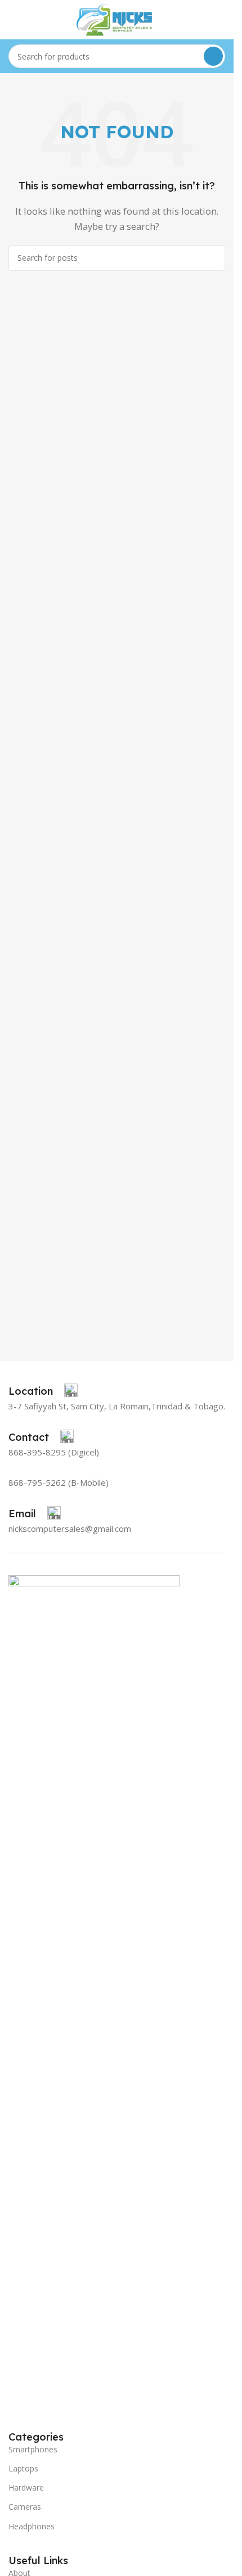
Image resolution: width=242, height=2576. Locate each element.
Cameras (25, 2507)
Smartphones (33, 2449)
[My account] (221, 20)
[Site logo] (117, 19)
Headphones (32, 2526)
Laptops (23, 2468)
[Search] (213, 56)
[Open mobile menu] (13, 20)
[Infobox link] (43, 1391)
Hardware (26, 2487)
